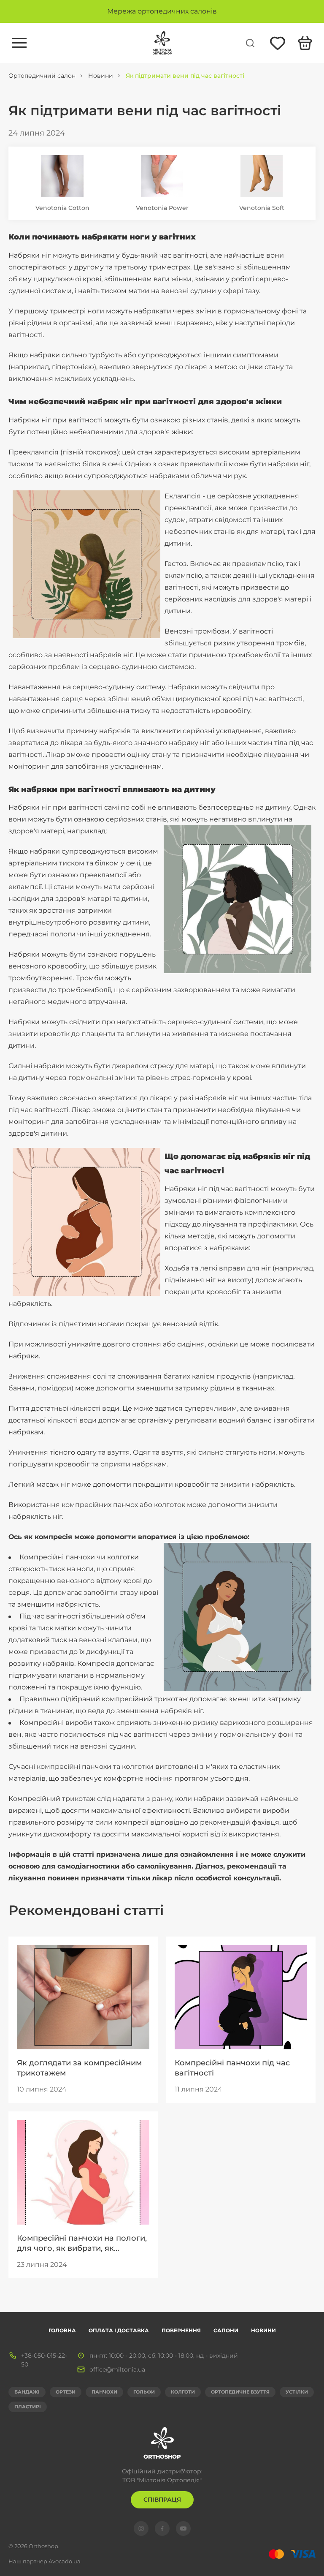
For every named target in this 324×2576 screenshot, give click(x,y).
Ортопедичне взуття (240, 2392)
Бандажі (27, 2392)
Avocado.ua (65, 2561)
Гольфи (144, 2392)
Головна (62, 2330)
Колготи (183, 2392)
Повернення (181, 2330)
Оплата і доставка (119, 2330)
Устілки (297, 2392)
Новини (263, 2330)
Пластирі (28, 2407)
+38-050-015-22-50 (44, 2360)
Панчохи (104, 2392)
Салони (226, 2330)
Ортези (66, 2392)
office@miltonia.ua (117, 2369)
